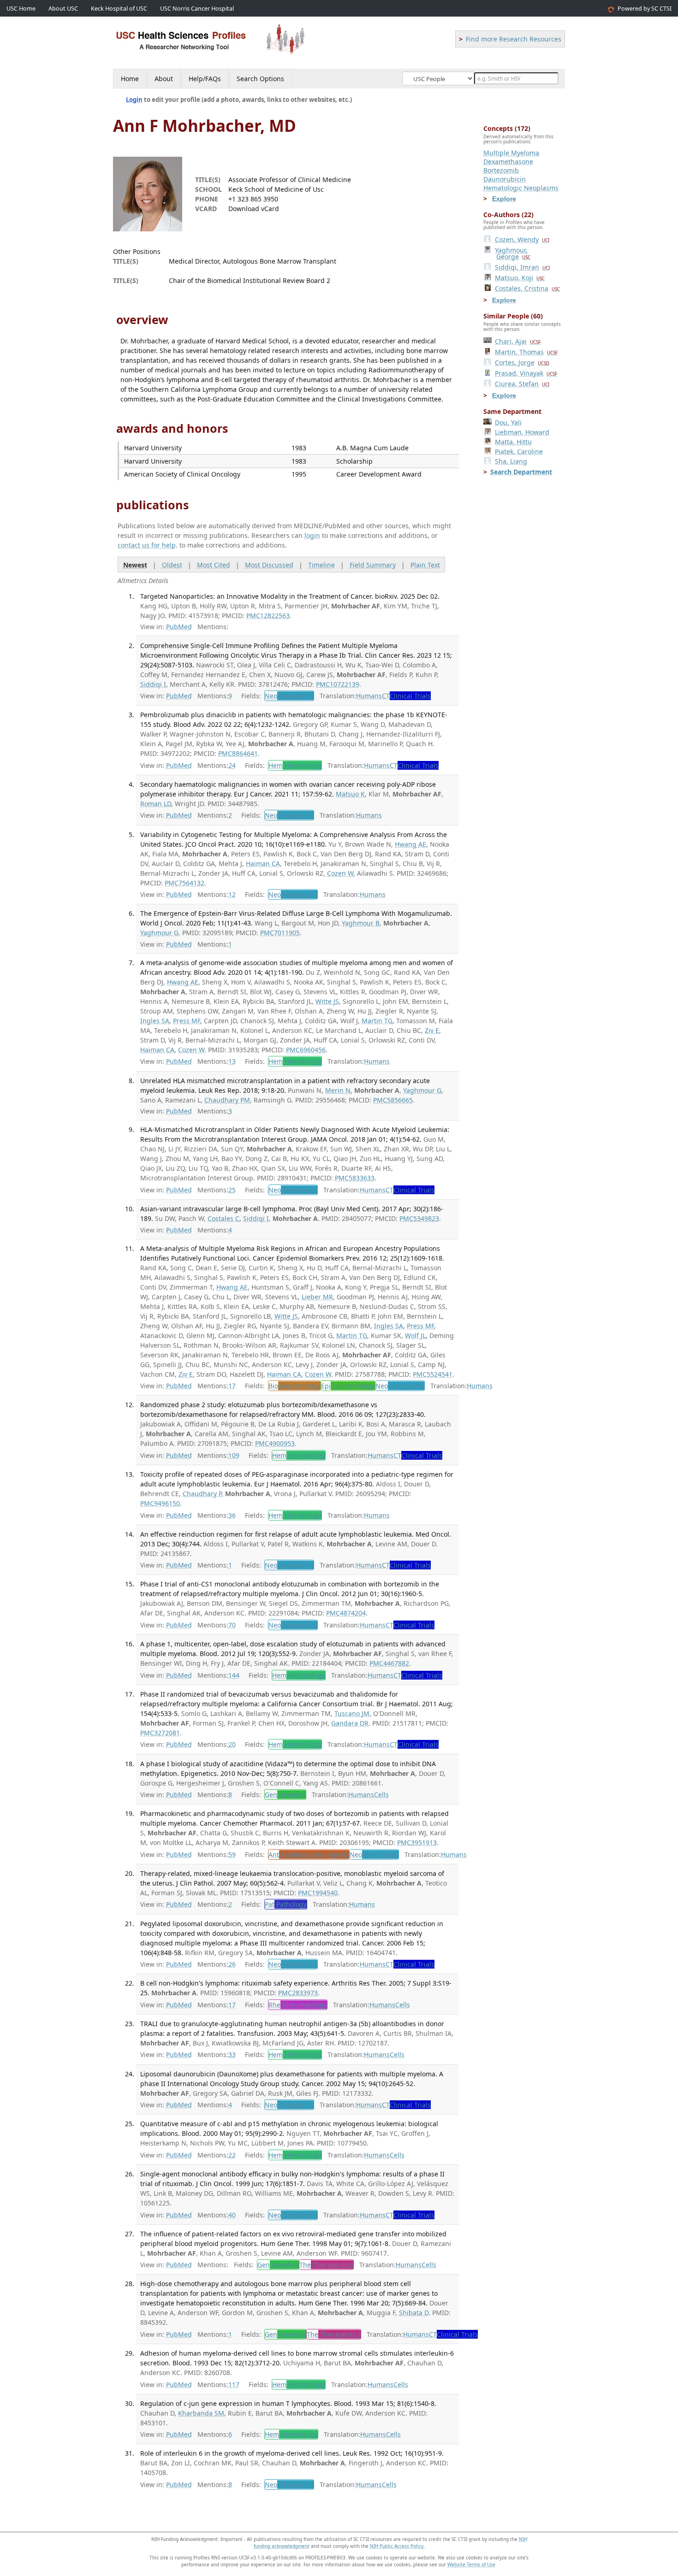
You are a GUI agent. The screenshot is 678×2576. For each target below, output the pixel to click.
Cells (381, 1795)
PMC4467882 (389, 1663)
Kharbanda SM (201, 2413)
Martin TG (377, 1021)
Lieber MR (317, 1297)
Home (130, 79)
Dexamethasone (508, 162)
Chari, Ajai (518, 341)
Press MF (187, 1021)
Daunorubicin (505, 179)
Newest (135, 565)
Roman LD (156, 804)
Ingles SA (155, 1021)
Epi (348, 1386)
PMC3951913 (417, 1842)
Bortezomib (501, 170)
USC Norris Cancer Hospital (197, 9)
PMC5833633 (355, 1178)
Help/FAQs (205, 79)
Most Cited (214, 565)
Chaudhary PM (227, 1100)
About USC (63, 9)
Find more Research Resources (514, 39)
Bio (294, 1386)
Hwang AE (410, 844)
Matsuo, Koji (520, 278)
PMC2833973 (298, 1993)
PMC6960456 (306, 1050)
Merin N (338, 1090)
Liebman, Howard (522, 432)
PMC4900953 (275, 1443)
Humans (369, 696)
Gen (285, 1795)
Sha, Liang (511, 461)
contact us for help (147, 545)
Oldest (172, 565)
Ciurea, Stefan (522, 384)
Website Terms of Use (471, 2564)
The (326, 2265)
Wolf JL (415, 1335)
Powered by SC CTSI (645, 9)
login (312, 535)
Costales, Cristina (527, 288)
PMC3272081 (160, 1733)
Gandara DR (350, 1723)
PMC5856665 (393, 1100)
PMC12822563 (268, 616)
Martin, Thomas (526, 352)
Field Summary (373, 565)
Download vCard (254, 209)
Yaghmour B (361, 923)
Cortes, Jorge (522, 363)
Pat (286, 1904)
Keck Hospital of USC (119, 9)
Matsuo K (350, 794)
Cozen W (340, 873)
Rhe (298, 2005)
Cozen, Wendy (522, 239)
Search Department (521, 472)
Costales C (223, 1218)
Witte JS (327, 1001)
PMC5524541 (433, 1374)
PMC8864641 (238, 753)
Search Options (260, 79)
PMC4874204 (346, 1613)
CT (406, 696)
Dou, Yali (508, 422)
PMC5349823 (419, 1218)
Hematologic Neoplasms (521, 188)
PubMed (179, 627)
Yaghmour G (159, 933)
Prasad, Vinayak (526, 373)
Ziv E (432, 1030)
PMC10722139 (338, 684)
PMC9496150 (160, 1503)
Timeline (321, 565)
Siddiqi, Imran (522, 267)
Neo (289, 696)
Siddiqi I (153, 684)
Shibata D (414, 2313)
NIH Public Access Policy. (397, 2546)
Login (134, 100)
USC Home (21, 9)
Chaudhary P (202, 1494)
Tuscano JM (352, 1713)
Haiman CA (263, 864)
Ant (309, 1854)
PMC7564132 (184, 883)
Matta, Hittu (513, 442)
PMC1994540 (318, 1893)
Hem (295, 765)
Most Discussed (269, 565)
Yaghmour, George (513, 253)
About (164, 79)
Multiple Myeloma (511, 153)
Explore (504, 199)
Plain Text (425, 565)
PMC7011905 (280, 933)
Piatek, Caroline (519, 451)
